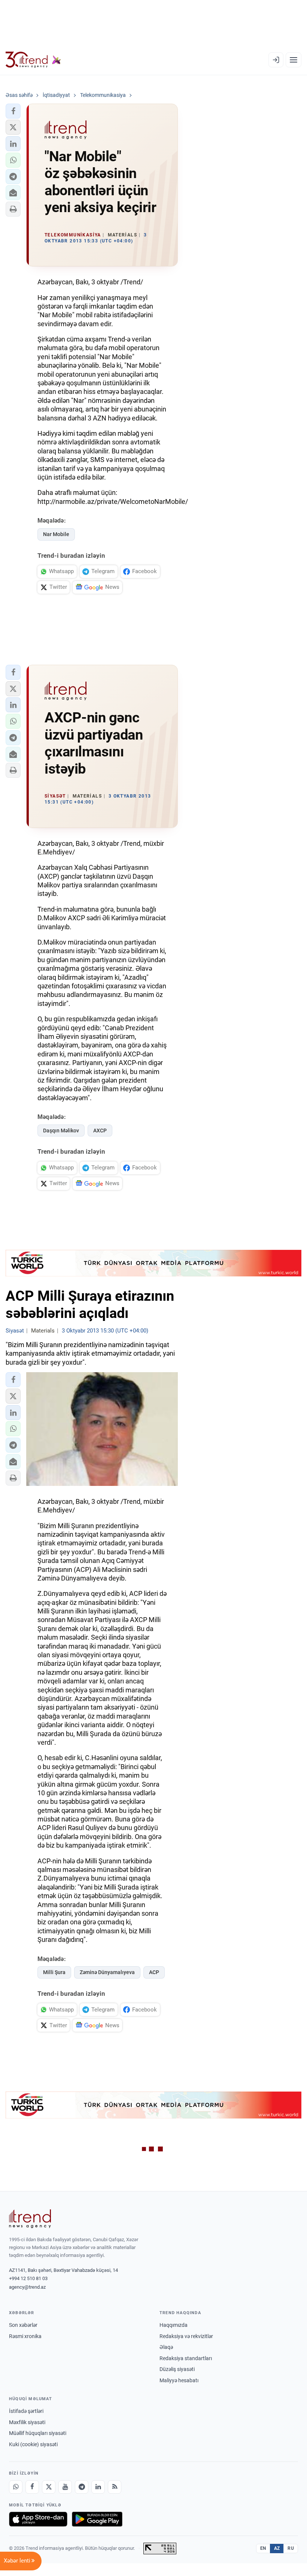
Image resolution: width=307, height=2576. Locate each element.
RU (291, 2548)
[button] (13, 111)
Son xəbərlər (23, 2325)
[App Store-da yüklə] (38, 2519)
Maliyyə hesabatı (179, 2380)
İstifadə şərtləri (26, 2411)
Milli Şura (54, 1972)
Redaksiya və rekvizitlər (186, 2336)
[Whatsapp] (16, 2487)
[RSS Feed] (115, 2487)
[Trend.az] (33, 60)
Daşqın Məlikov (61, 1131)
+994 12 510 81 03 (28, 2278)
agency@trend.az (27, 2287)
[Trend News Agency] (30, 2219)
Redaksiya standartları (186, 2358)
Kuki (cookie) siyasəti (33, 2444)
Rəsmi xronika (25, 2336)
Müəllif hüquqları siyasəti (38, 2433)
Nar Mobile (56, 534)
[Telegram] (82, 2487)
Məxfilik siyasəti (27, 2422)
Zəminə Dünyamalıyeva (107, 1972)
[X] (49, 2487)
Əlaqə (166, 2347)
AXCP (100, 1131)
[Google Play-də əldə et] (97, 2519)
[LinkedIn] (98, 2487)
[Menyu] (294, 60)
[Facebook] (32, 2487)
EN (263, 2548)
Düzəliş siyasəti (177, 2369)
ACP (154, 1972)
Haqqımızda (174, 2325)
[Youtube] (65, 2487)
